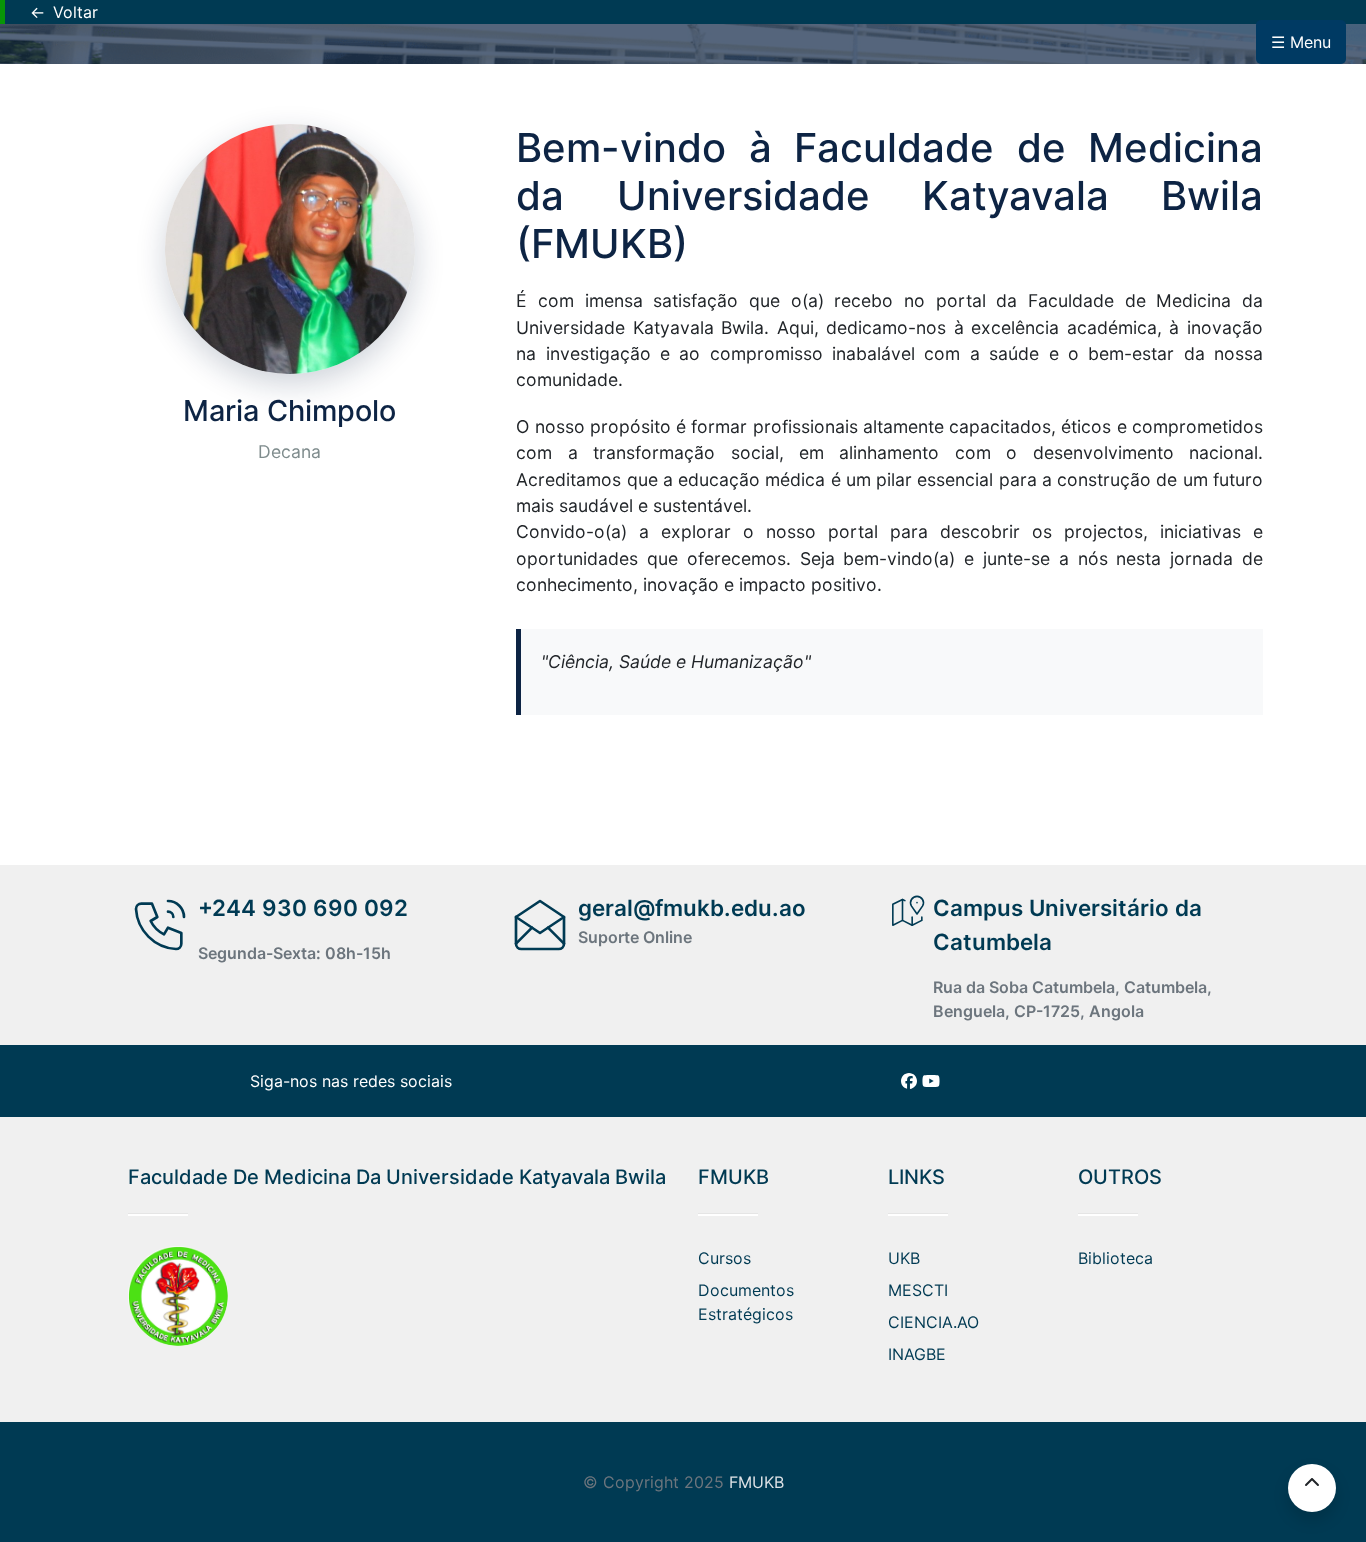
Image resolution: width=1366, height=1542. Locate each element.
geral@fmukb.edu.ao (692, 907)
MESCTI (918, 1290)
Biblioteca (1115, 1258)
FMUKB (756, 1482)
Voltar (64, 12)
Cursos (724, 1258)
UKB (904, 1258)
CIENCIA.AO (933, 1322)
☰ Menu (1301, 42)
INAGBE (917, 1354)
